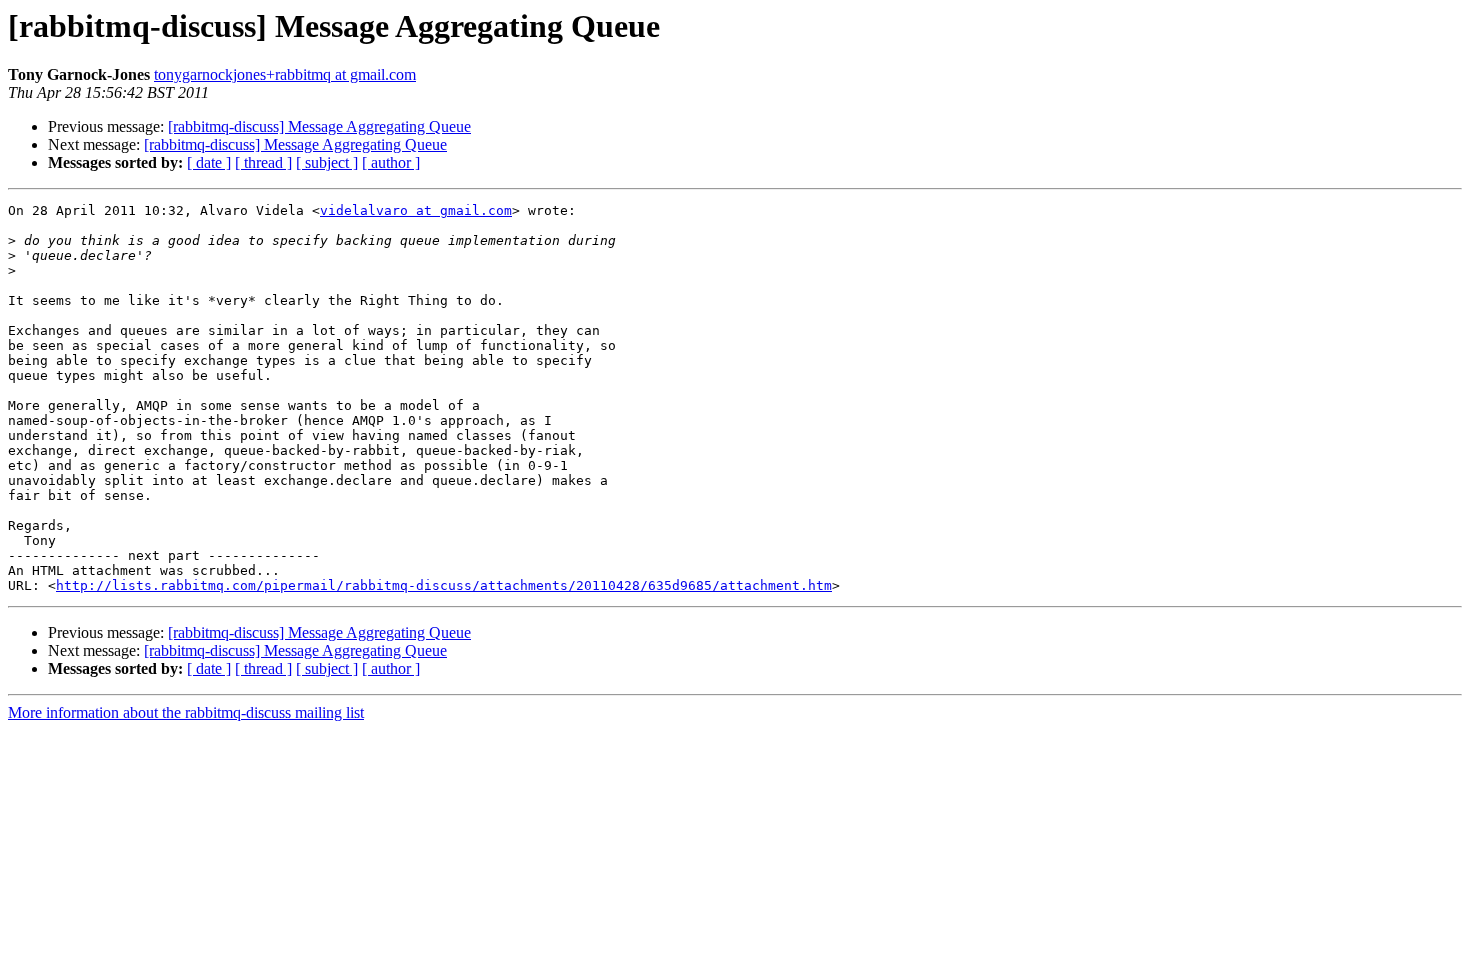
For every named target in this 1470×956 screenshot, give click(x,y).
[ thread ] (263, 162)
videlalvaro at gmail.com (416, 210)
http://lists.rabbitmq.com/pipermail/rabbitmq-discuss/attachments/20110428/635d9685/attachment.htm (444, 585)
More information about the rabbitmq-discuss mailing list (186, 712)
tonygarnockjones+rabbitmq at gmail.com (285, 74)
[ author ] (391, 162)
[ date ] (209, 162)
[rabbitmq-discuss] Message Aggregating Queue (319, 126)
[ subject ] (327, 162)
